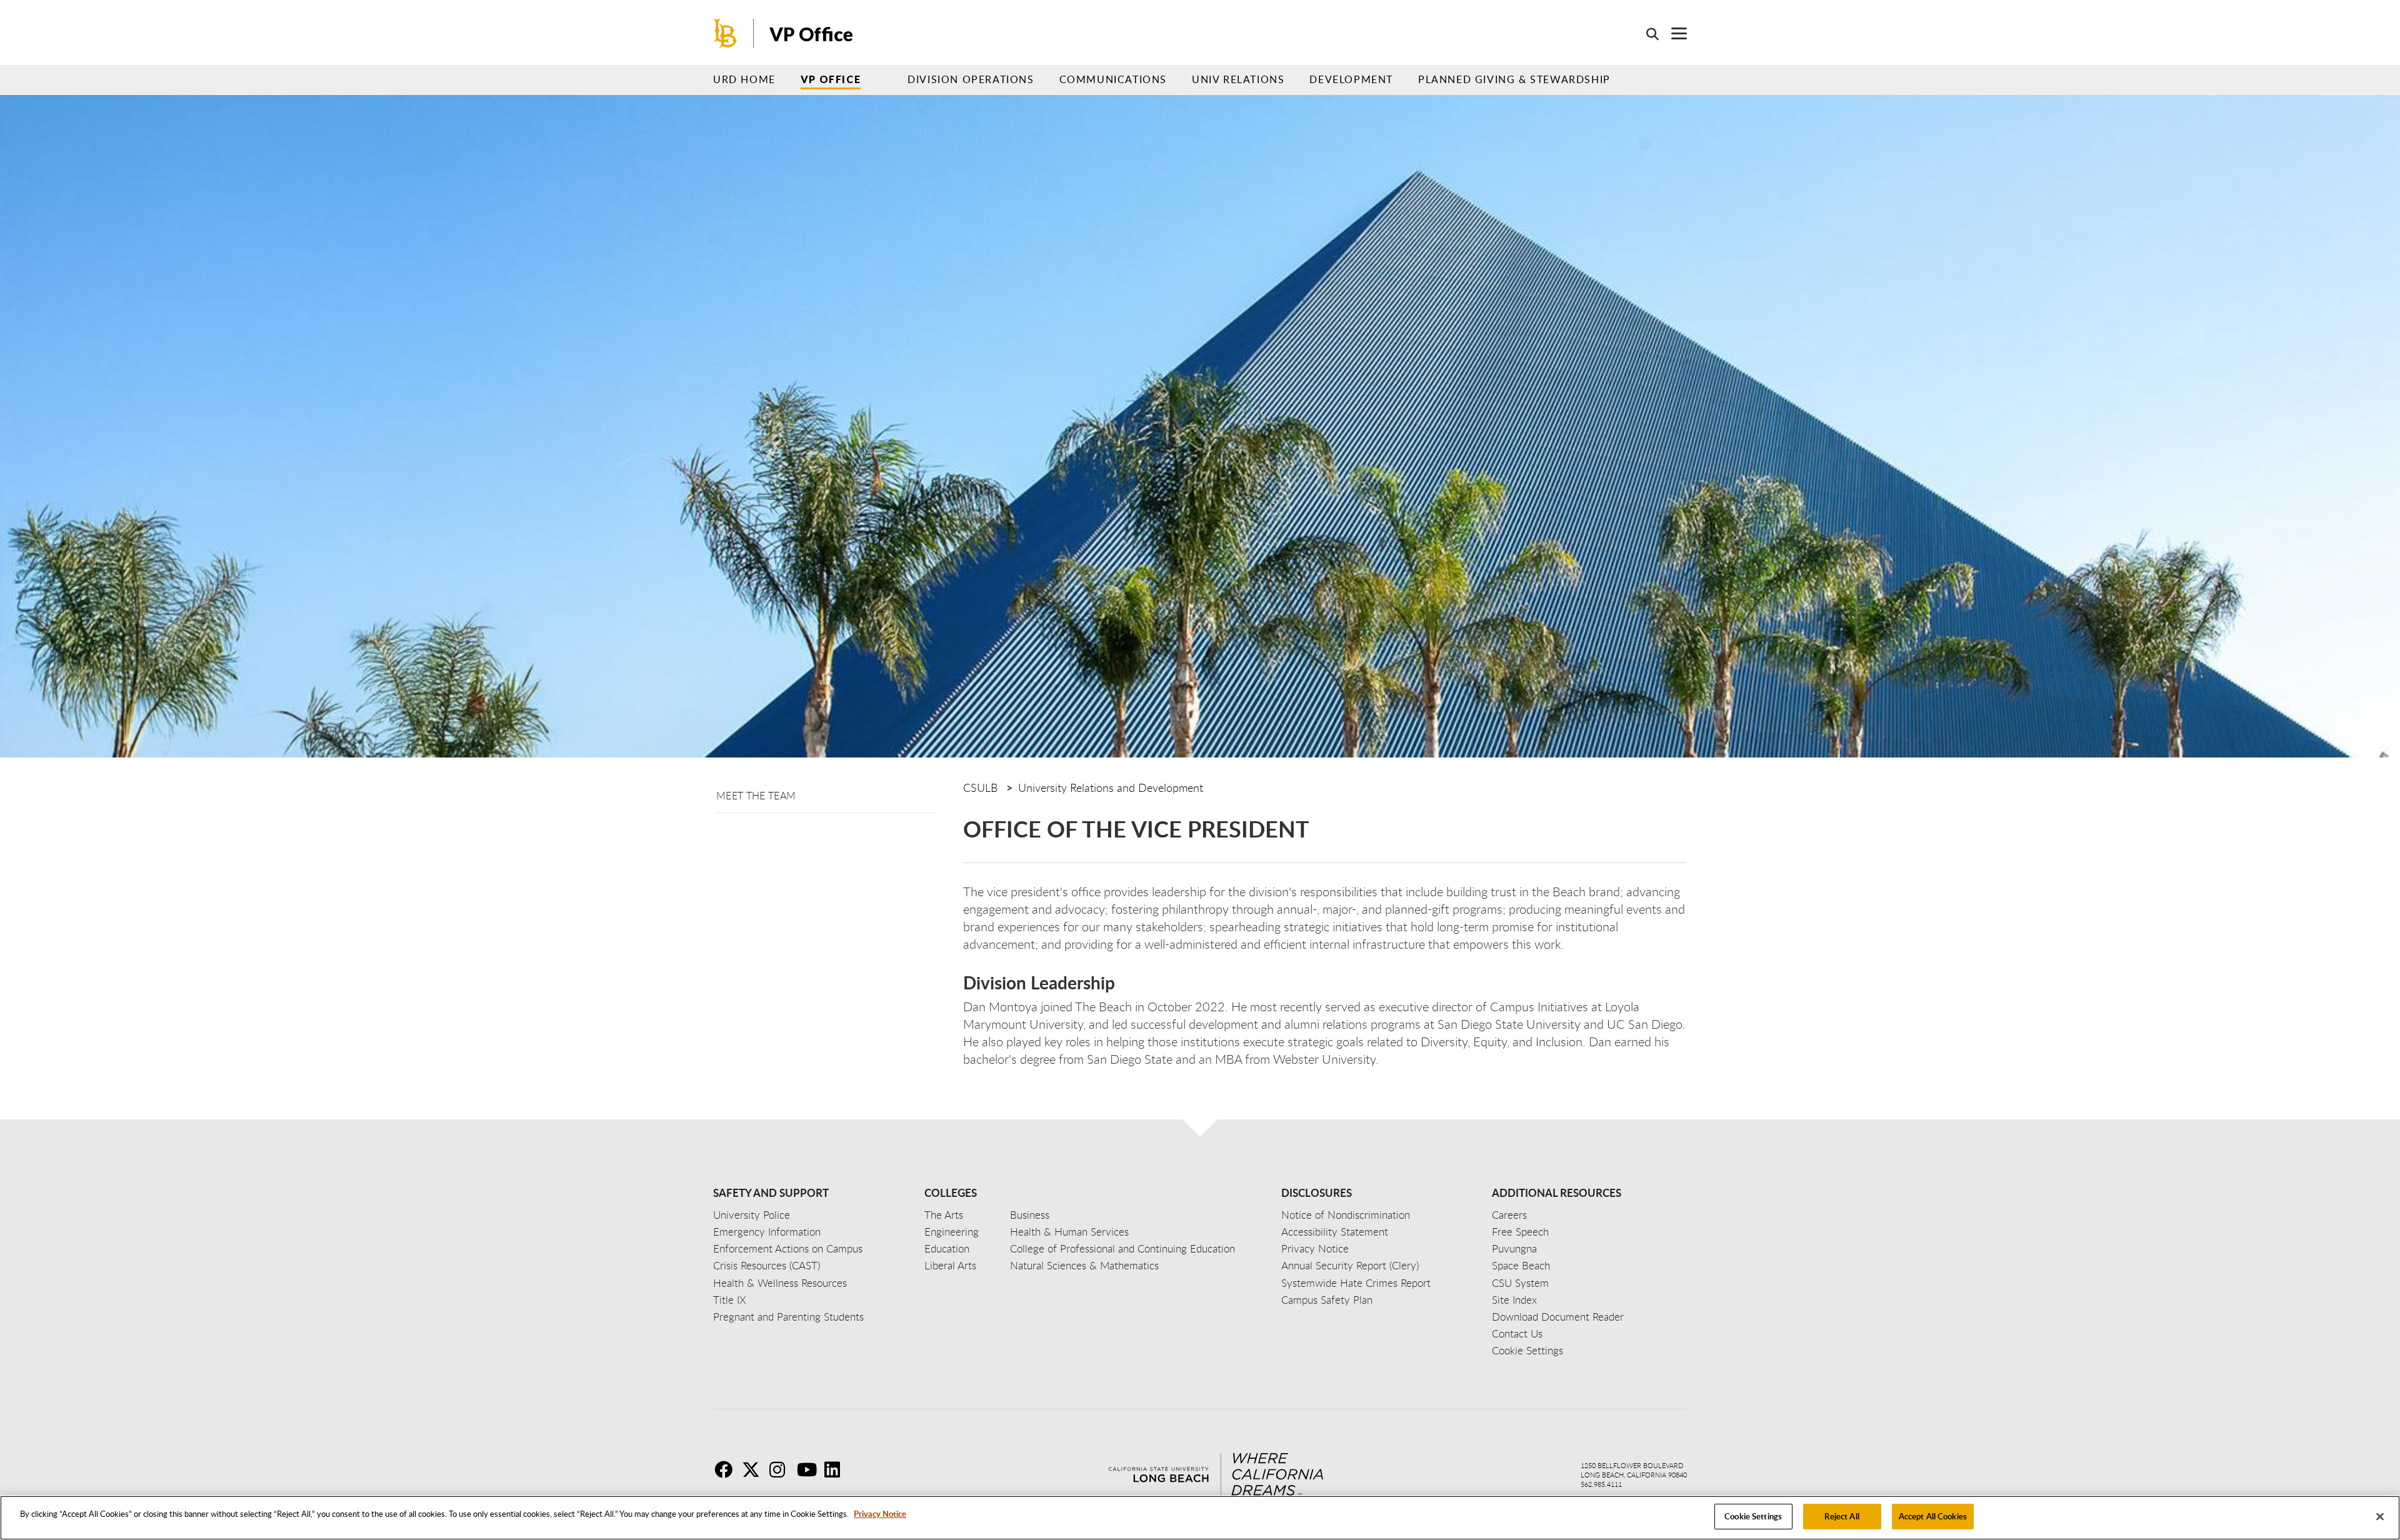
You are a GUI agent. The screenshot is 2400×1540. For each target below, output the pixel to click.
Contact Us (1517, 1333)
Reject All (1842, 1516)
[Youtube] (809, 1469)
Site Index (1514, 1300)
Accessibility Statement (1335, 1232)
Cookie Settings (1753, 1516)
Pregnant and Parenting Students (788, 1317)
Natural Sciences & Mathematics (1084, 1265)
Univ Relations (1238, 79)
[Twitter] (754, 1469)
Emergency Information (767, 1232)
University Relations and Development (1111, 787)
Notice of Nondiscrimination (1346, 1215)
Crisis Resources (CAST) (767, 1265)
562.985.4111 (1601, 1484)
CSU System (1520, 1283)
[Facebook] (727, 1469)
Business (1030, 1215)
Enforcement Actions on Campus (788, 1248)
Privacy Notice (880, 1514)
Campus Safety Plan (1327, 1300)
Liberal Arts (950, 1265)
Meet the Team (756, 796)
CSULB (980, 787)
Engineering (952, 1232)
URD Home (744, 79)
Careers (1509, 1215)
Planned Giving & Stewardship (1514, 79)
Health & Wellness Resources (780, 1283)
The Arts (944, 1215)
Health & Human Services (1069, 1232)
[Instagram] (782, 1469)
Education (947, 1248)
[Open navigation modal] (1673, 33)
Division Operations (971, 79)
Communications (1113, 79)
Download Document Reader (1558, 1317)
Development (1351, 79)
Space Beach (1521, 1265)
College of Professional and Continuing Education (1122, 1248)
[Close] (2380, 1516)
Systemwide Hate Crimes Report (1356, 1283)
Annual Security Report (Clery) (1350, 1265)
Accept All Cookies (1933, 1516)
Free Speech (1520, 1232)
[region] (1200, 1518)
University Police (752, 1215)
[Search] (1646, 34)
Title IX (730, 1300)
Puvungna (1514, 1248)
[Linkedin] (837, 1469)
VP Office (831, 79)
